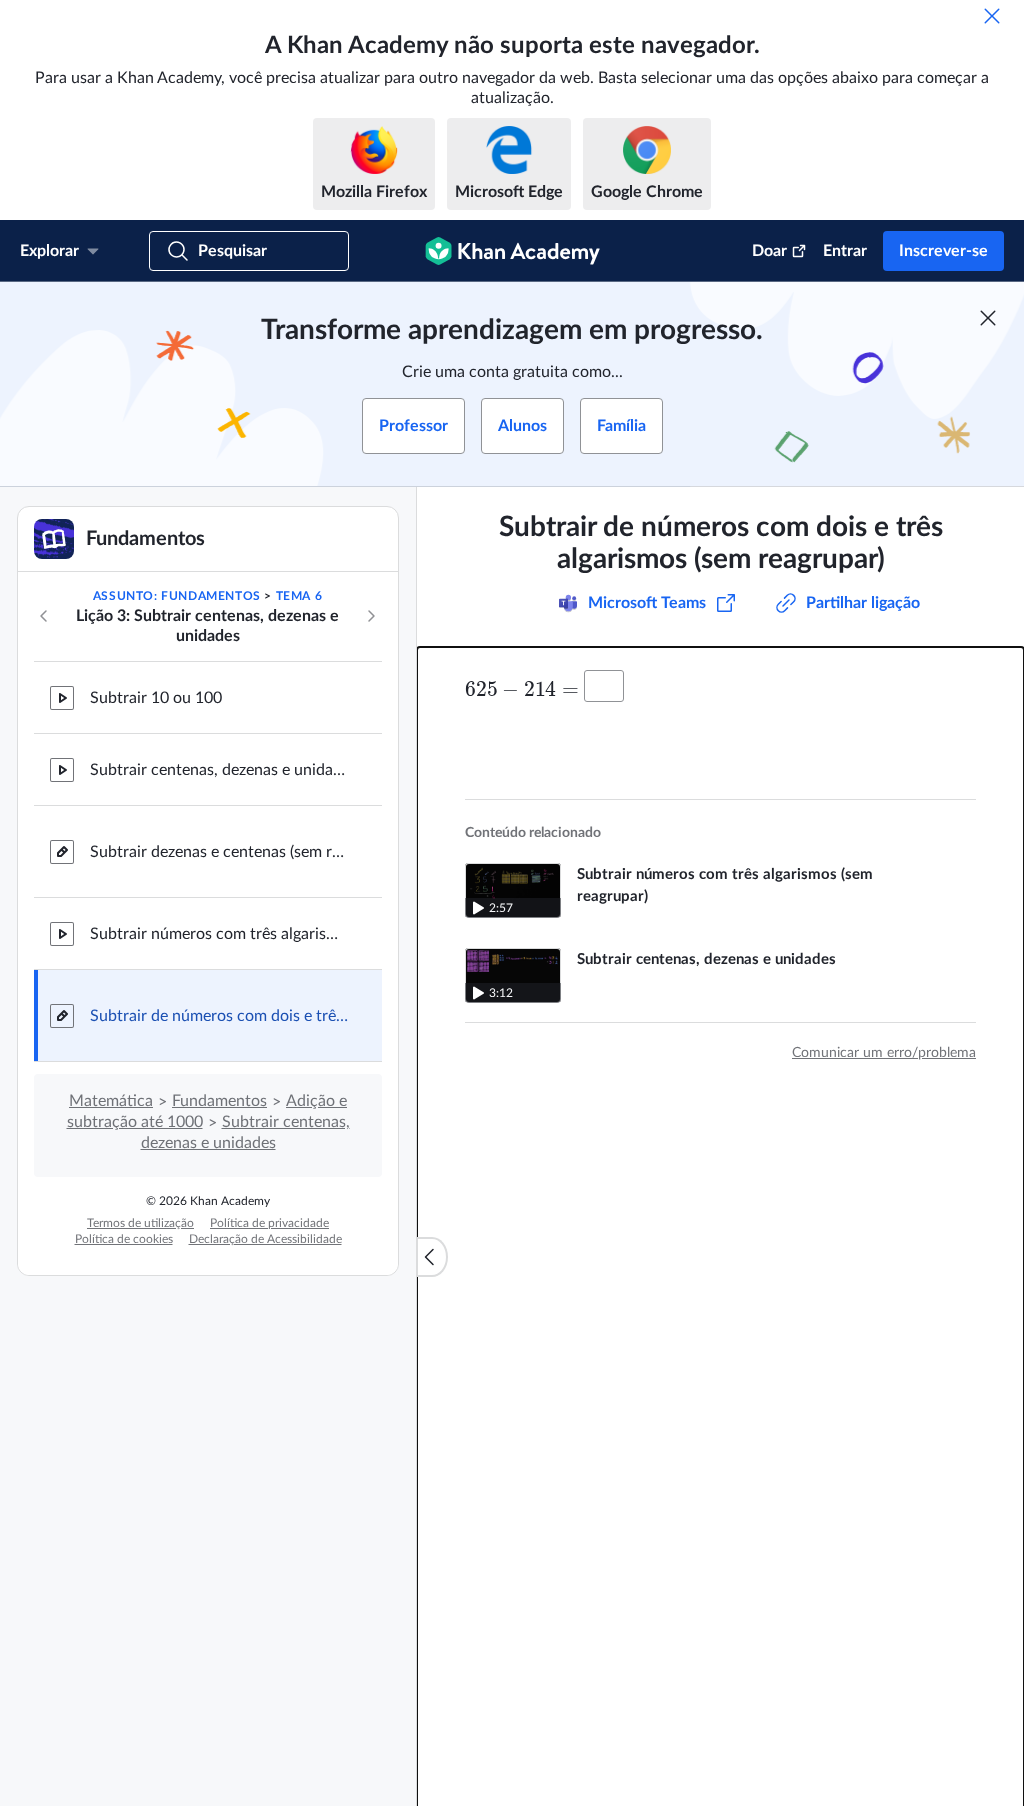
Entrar (845, 251)
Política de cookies (124, 1239)
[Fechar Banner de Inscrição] (988, 318)
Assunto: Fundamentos (177, 596)
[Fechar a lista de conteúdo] (432, 1257)
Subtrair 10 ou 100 (156, 698)
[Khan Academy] (512, 251)
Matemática (111, 1101)
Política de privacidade (269, 1223)
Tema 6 (299, 596)
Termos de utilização (140, 1223)
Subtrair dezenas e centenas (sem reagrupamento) (220, 852)
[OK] (992, 16)
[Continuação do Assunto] (371, 616)
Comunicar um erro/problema (884, 1053)
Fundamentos (219, 1101)
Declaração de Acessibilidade (265, 1239)
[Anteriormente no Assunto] (44, 616)
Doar (769, 251)
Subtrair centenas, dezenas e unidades (220, 770)
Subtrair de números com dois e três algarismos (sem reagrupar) (220, 1016)
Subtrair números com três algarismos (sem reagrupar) (220, 934)
